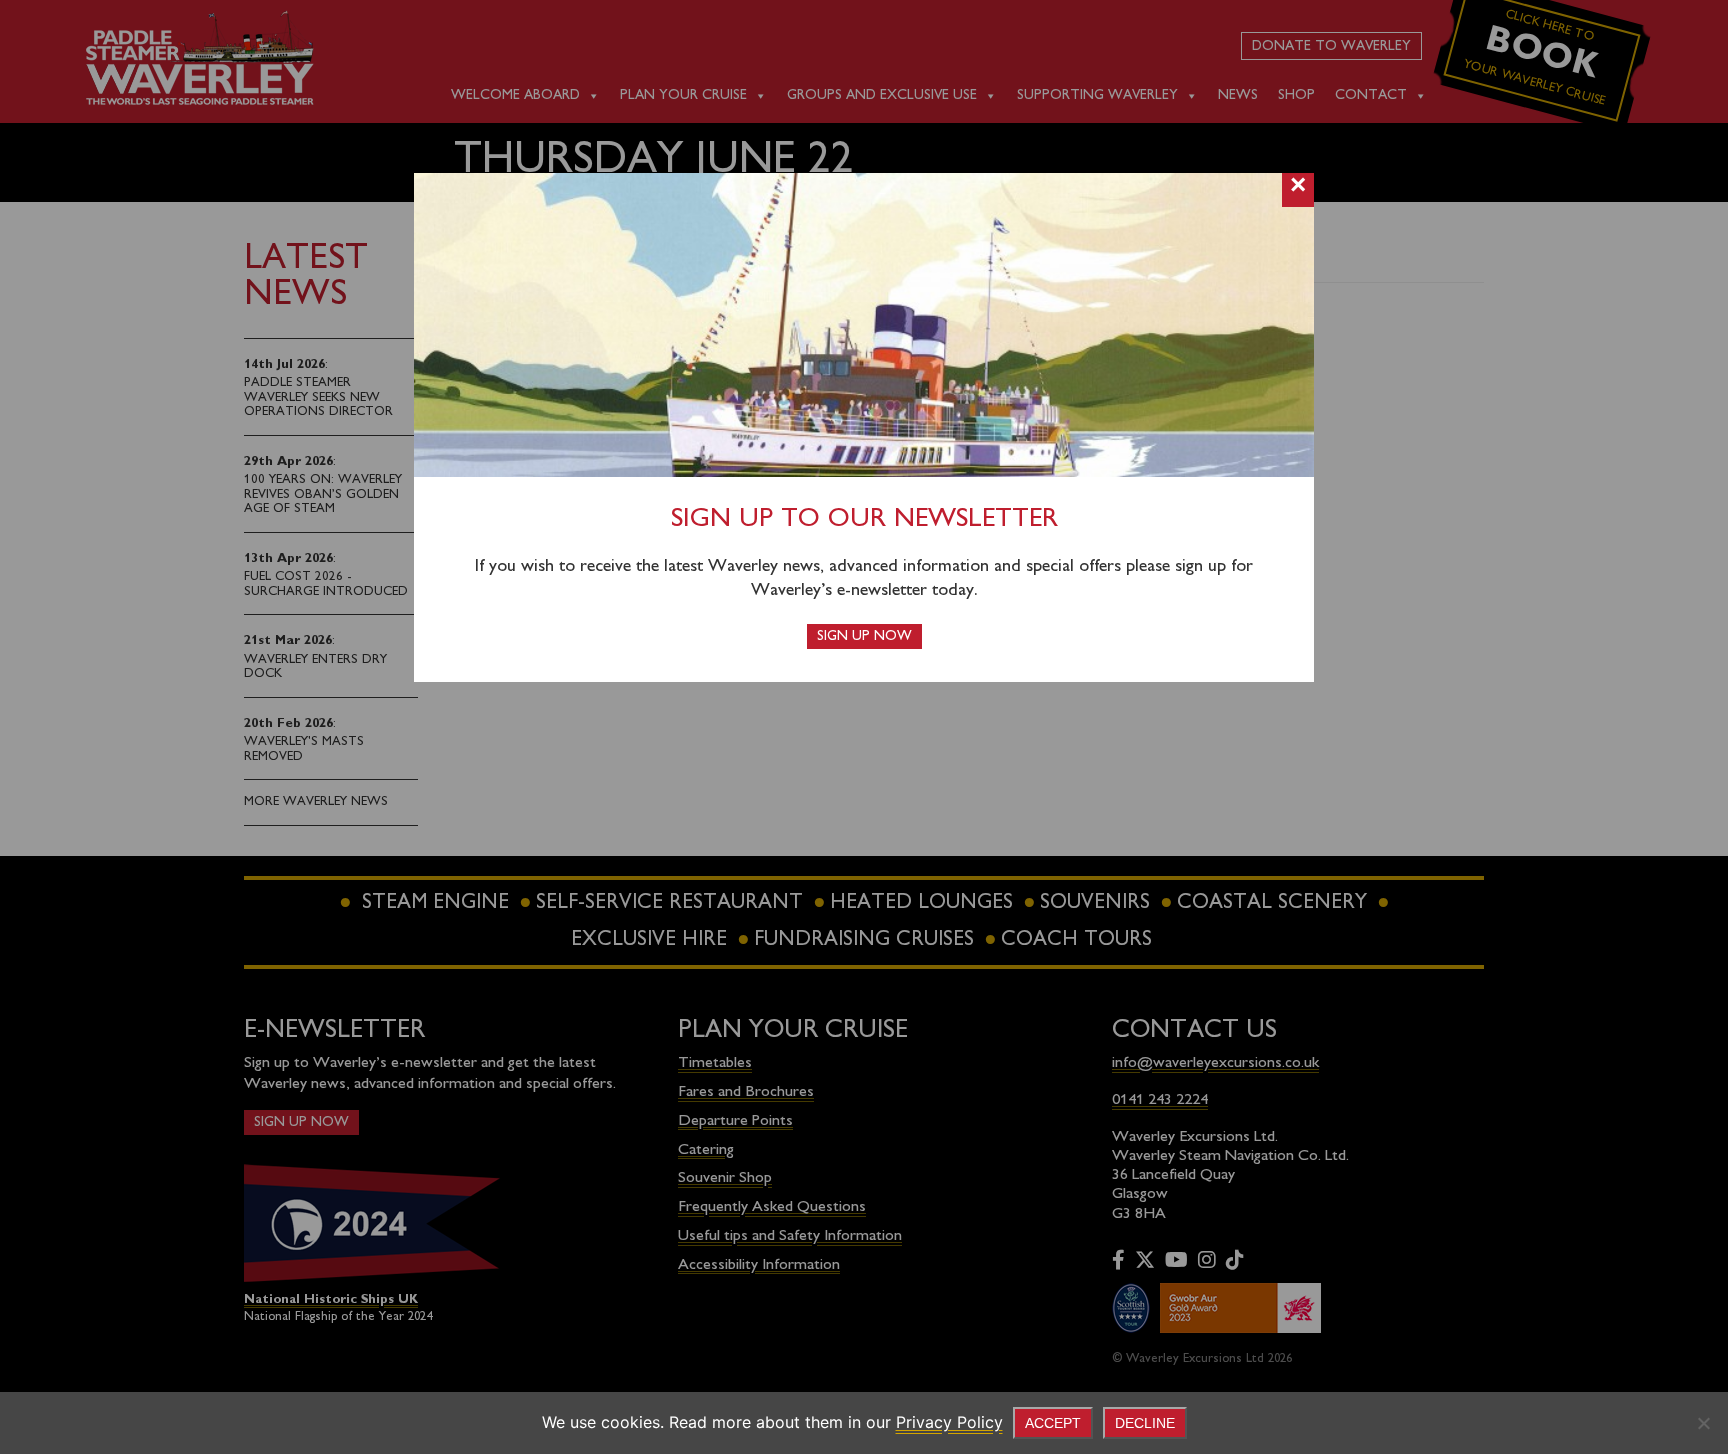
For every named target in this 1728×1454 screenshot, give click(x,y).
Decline (1145, 1423)
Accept (1053, 1423)
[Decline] (1703, 1423)
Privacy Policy (949, 1422)
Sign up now (864, 636)
